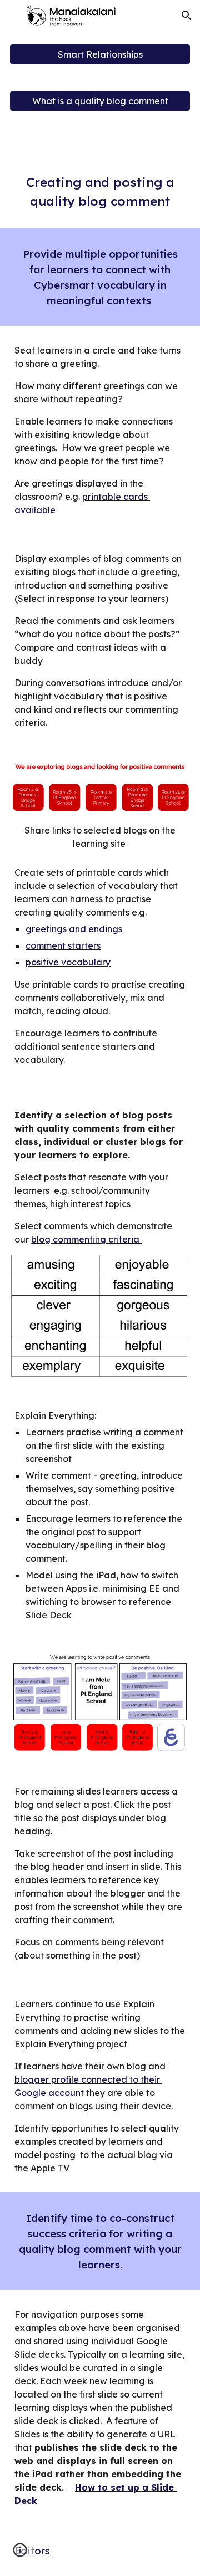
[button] (13, 15)
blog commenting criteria (86, 1239)
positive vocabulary (68, 962)
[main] (100, 192)
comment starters (63, 945)
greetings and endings (74, 929)
